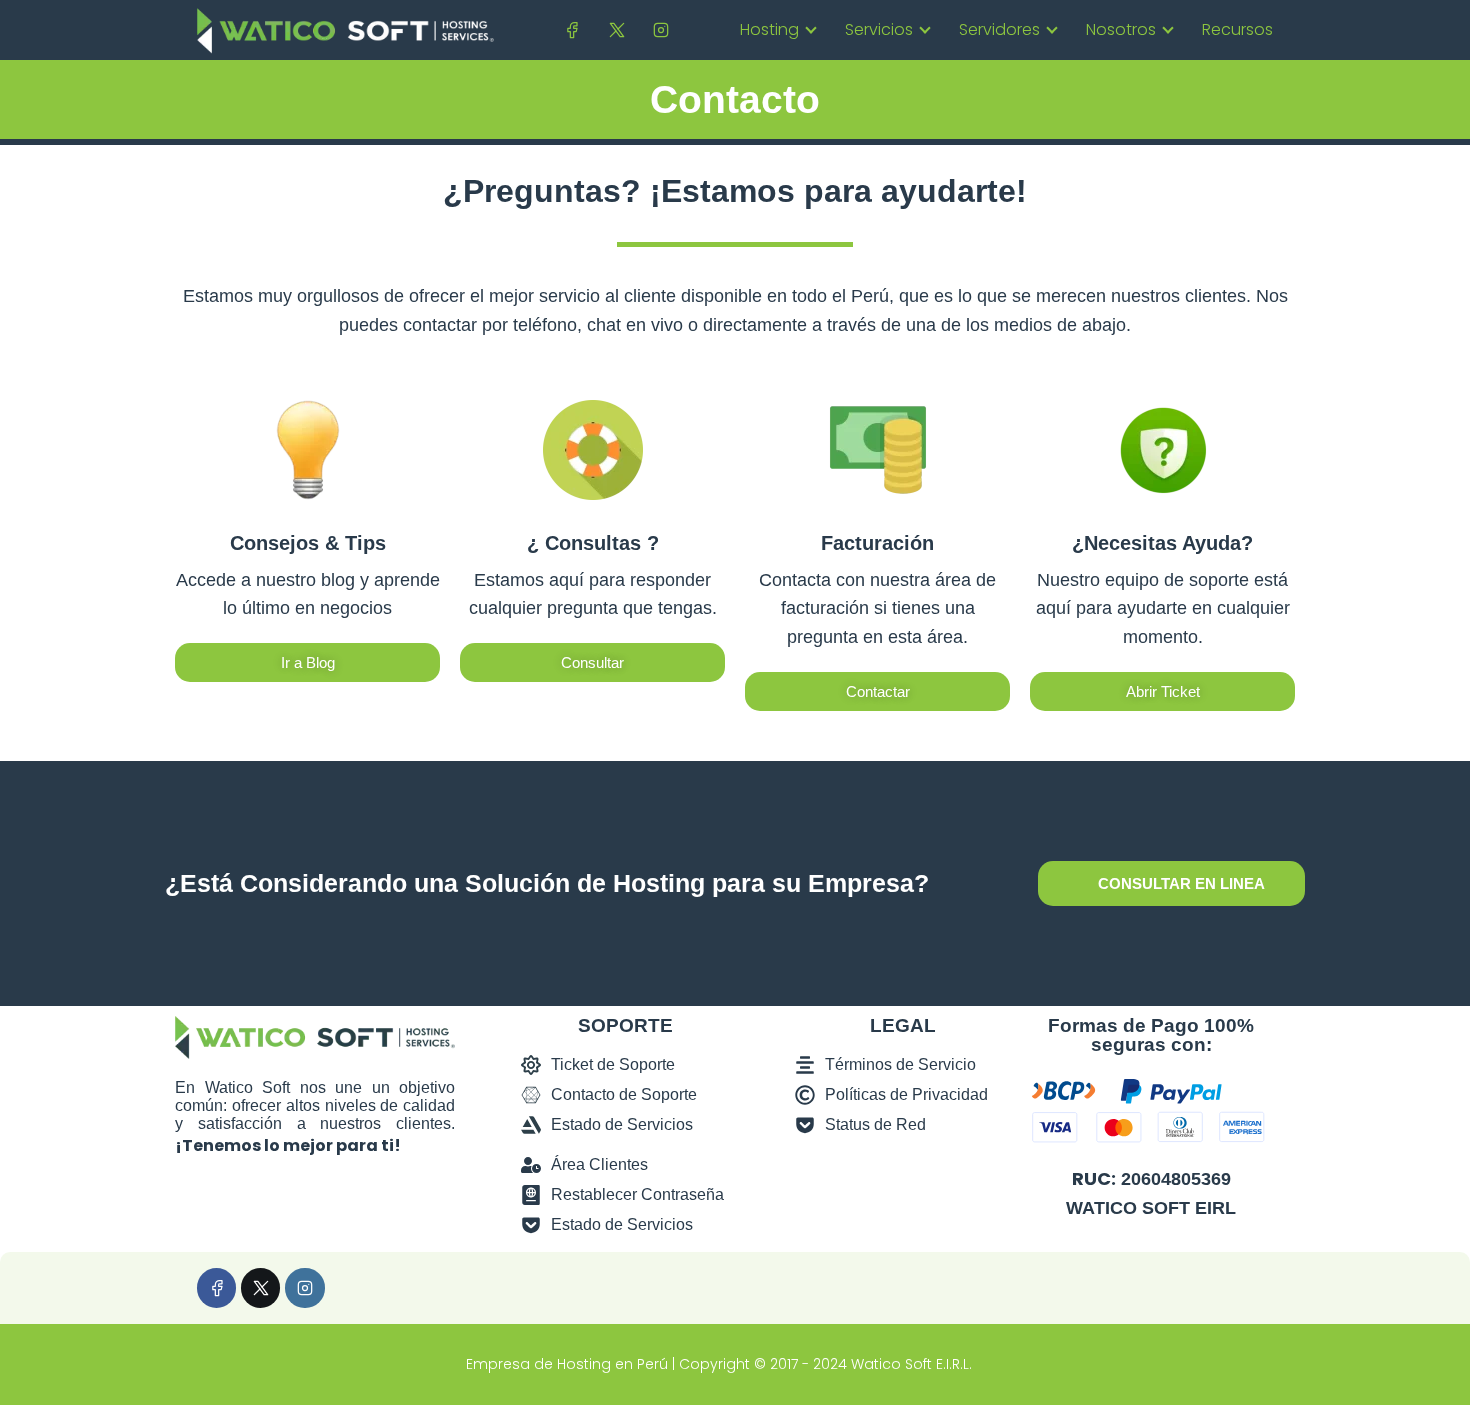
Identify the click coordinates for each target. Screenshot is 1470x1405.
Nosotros (1121, 29)
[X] (616, 29)
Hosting (769, 29)
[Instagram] (660, 29)
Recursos (1237, 29)
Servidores (999, 29)
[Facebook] (572, 29)
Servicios (879, 29)
